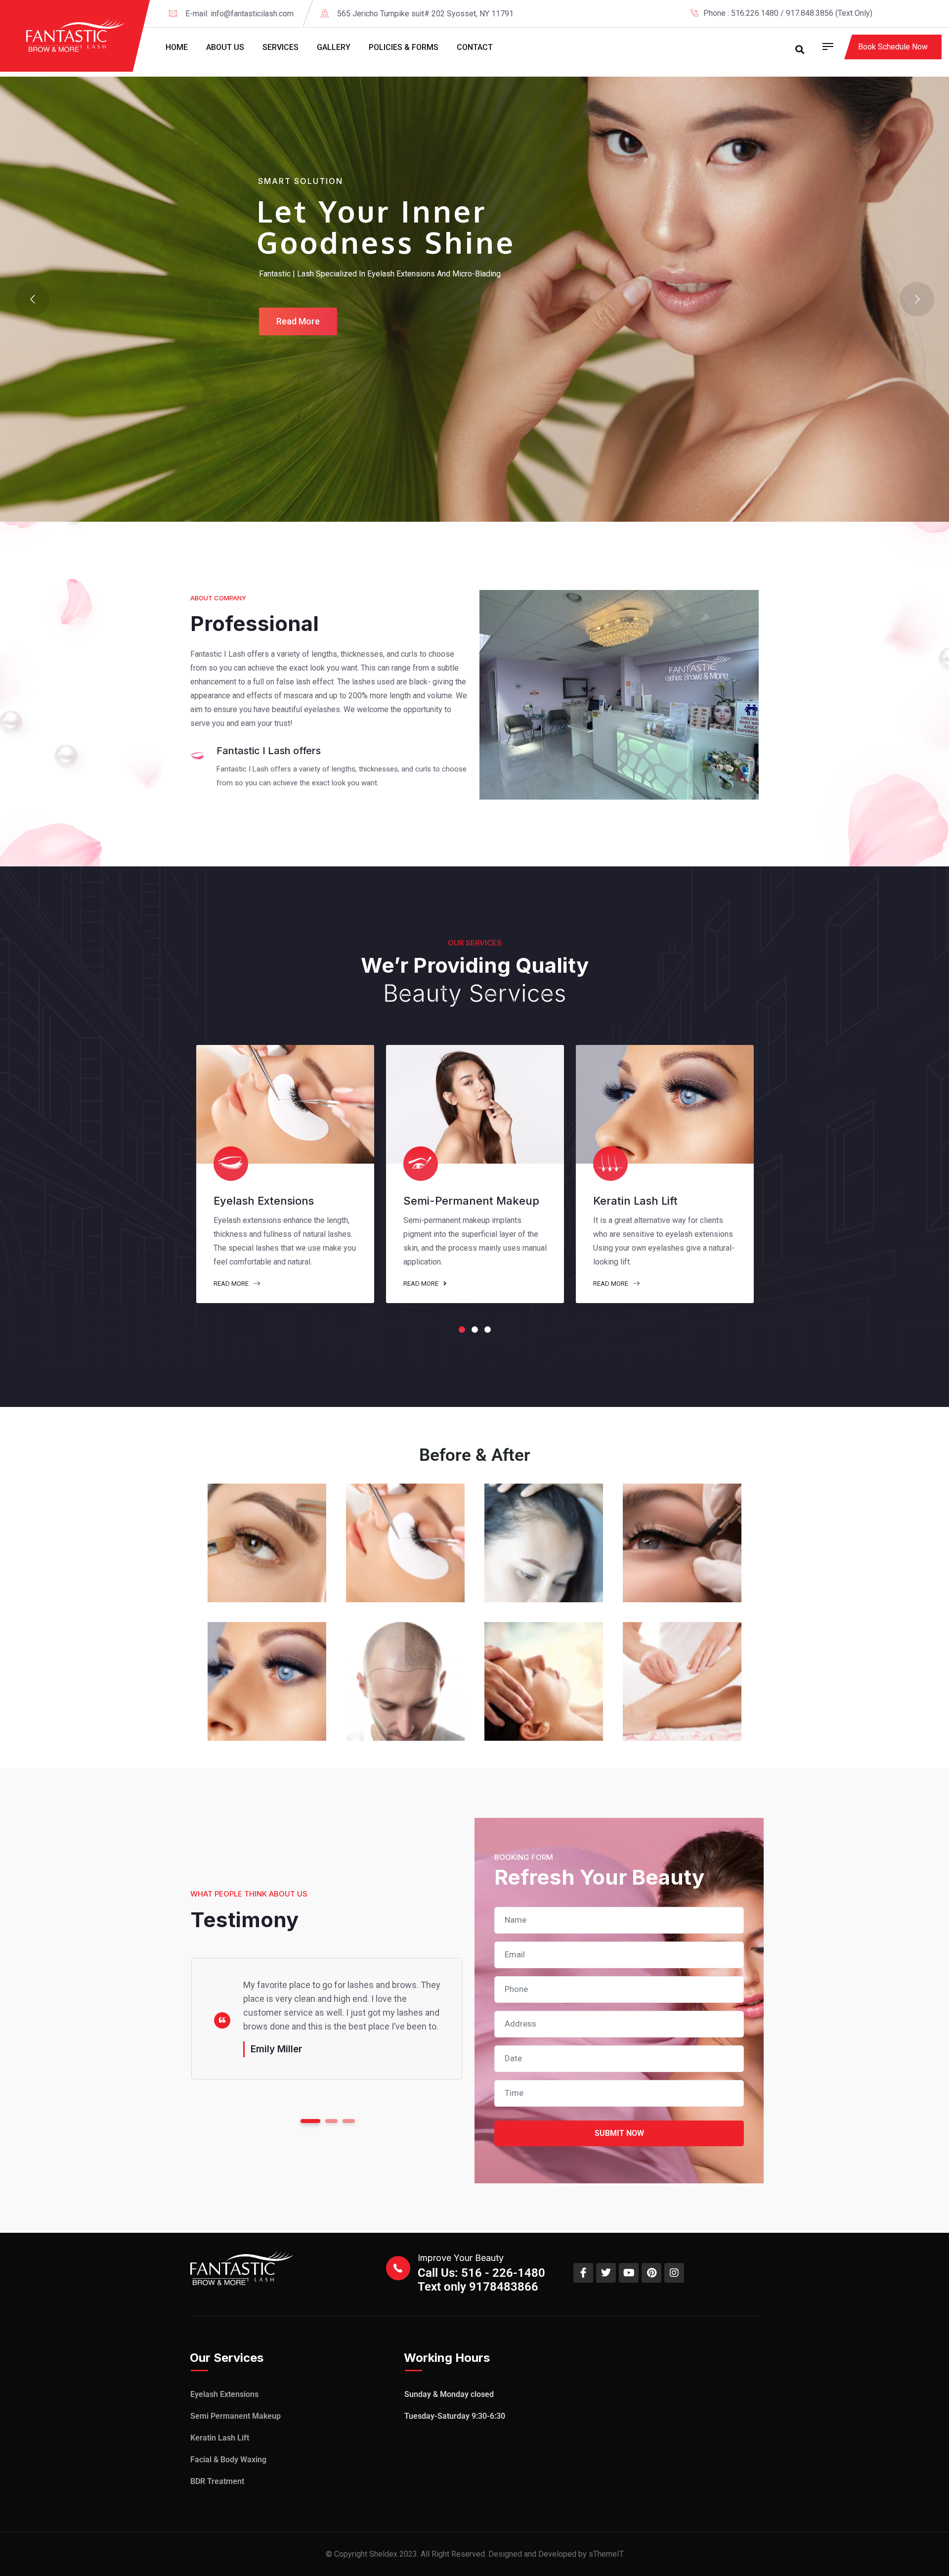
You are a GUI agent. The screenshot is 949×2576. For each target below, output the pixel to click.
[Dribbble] (938, 13)
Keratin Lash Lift (220, 2438)
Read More (232, 1284)
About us (225, 47)
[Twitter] (904, 13)
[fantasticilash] (76, 35)
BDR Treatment (217, 2481)
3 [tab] (488, 1330)
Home (177, 47)
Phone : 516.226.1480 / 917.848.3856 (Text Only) (788, 13)
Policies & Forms (404, 47)
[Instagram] (921, 13)
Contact (475, 47)
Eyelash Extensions (224, 2394)
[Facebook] (887, 13)
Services (280, 47)
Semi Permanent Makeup (236, 2416)
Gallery (334, 47)
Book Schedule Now (893, 47)
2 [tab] (475, 1330)
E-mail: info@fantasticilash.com (239, 14)
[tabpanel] (285, 1174)
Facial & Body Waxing (228, 2460)
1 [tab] (462, 1330)
